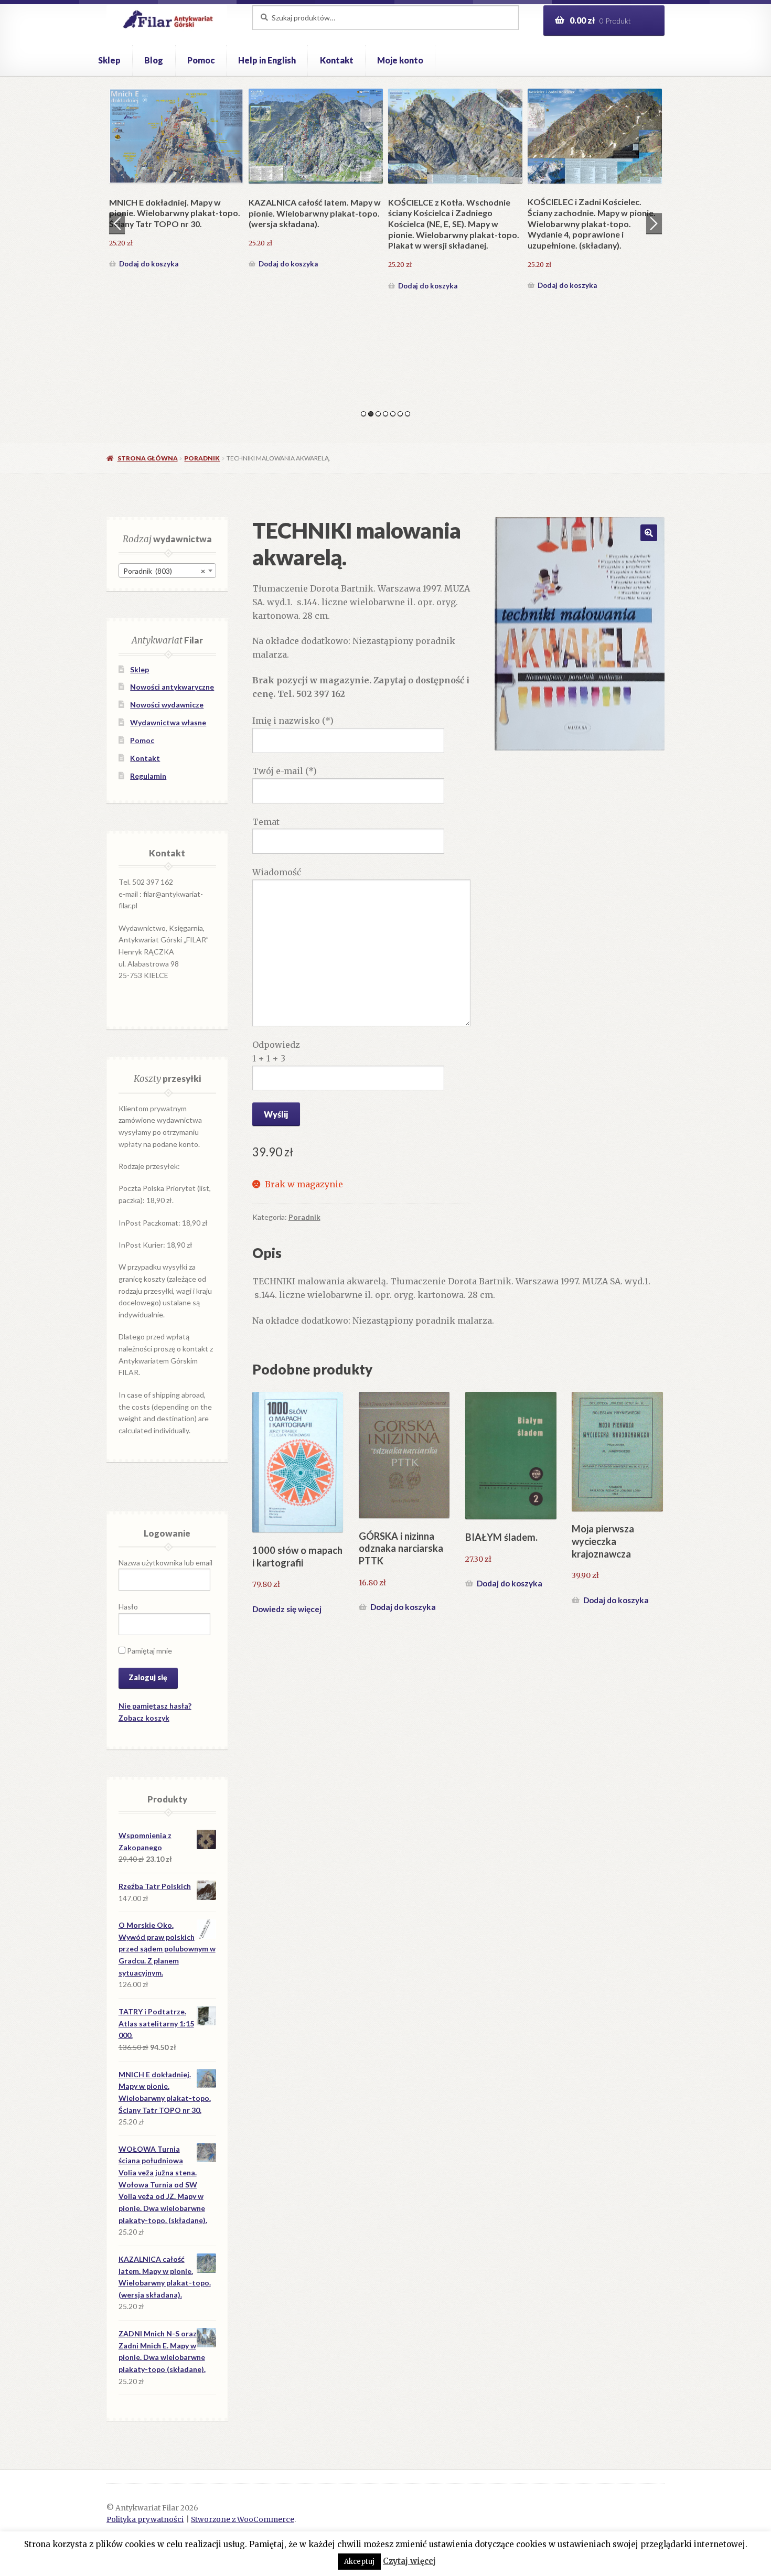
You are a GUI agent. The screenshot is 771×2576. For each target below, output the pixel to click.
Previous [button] (117, 223)
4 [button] (385, 414)
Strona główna (147, 458)
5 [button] (393, 414)
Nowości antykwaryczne (172, 687)
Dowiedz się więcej (287, 1609)
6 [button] (400, 414)
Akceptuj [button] (359, 2562)
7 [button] (408, 414)
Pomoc (201, 60)
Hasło (128, 1607)
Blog (154, 60)
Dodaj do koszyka (149, 264)
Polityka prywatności (145, 2520)
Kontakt (337, 60)
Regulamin (148, 776)
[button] (649, 533)
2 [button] (371, 414)
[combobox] (167, 571)
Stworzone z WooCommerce (243, 2520)
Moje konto (400, 60)
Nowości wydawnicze (167, 705)
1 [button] (363, 414)
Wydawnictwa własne (168, 722)
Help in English (267, 60)
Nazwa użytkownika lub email (165, 1563)
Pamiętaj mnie (149, 1651)
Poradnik (202, 458)
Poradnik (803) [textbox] (164, 571)
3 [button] (378, 414)
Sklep (109, 60)
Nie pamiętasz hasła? (155, 1706)
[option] (176, 180)
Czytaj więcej (409, 2561)
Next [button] (654, 223)
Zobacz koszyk (144, 1718)
